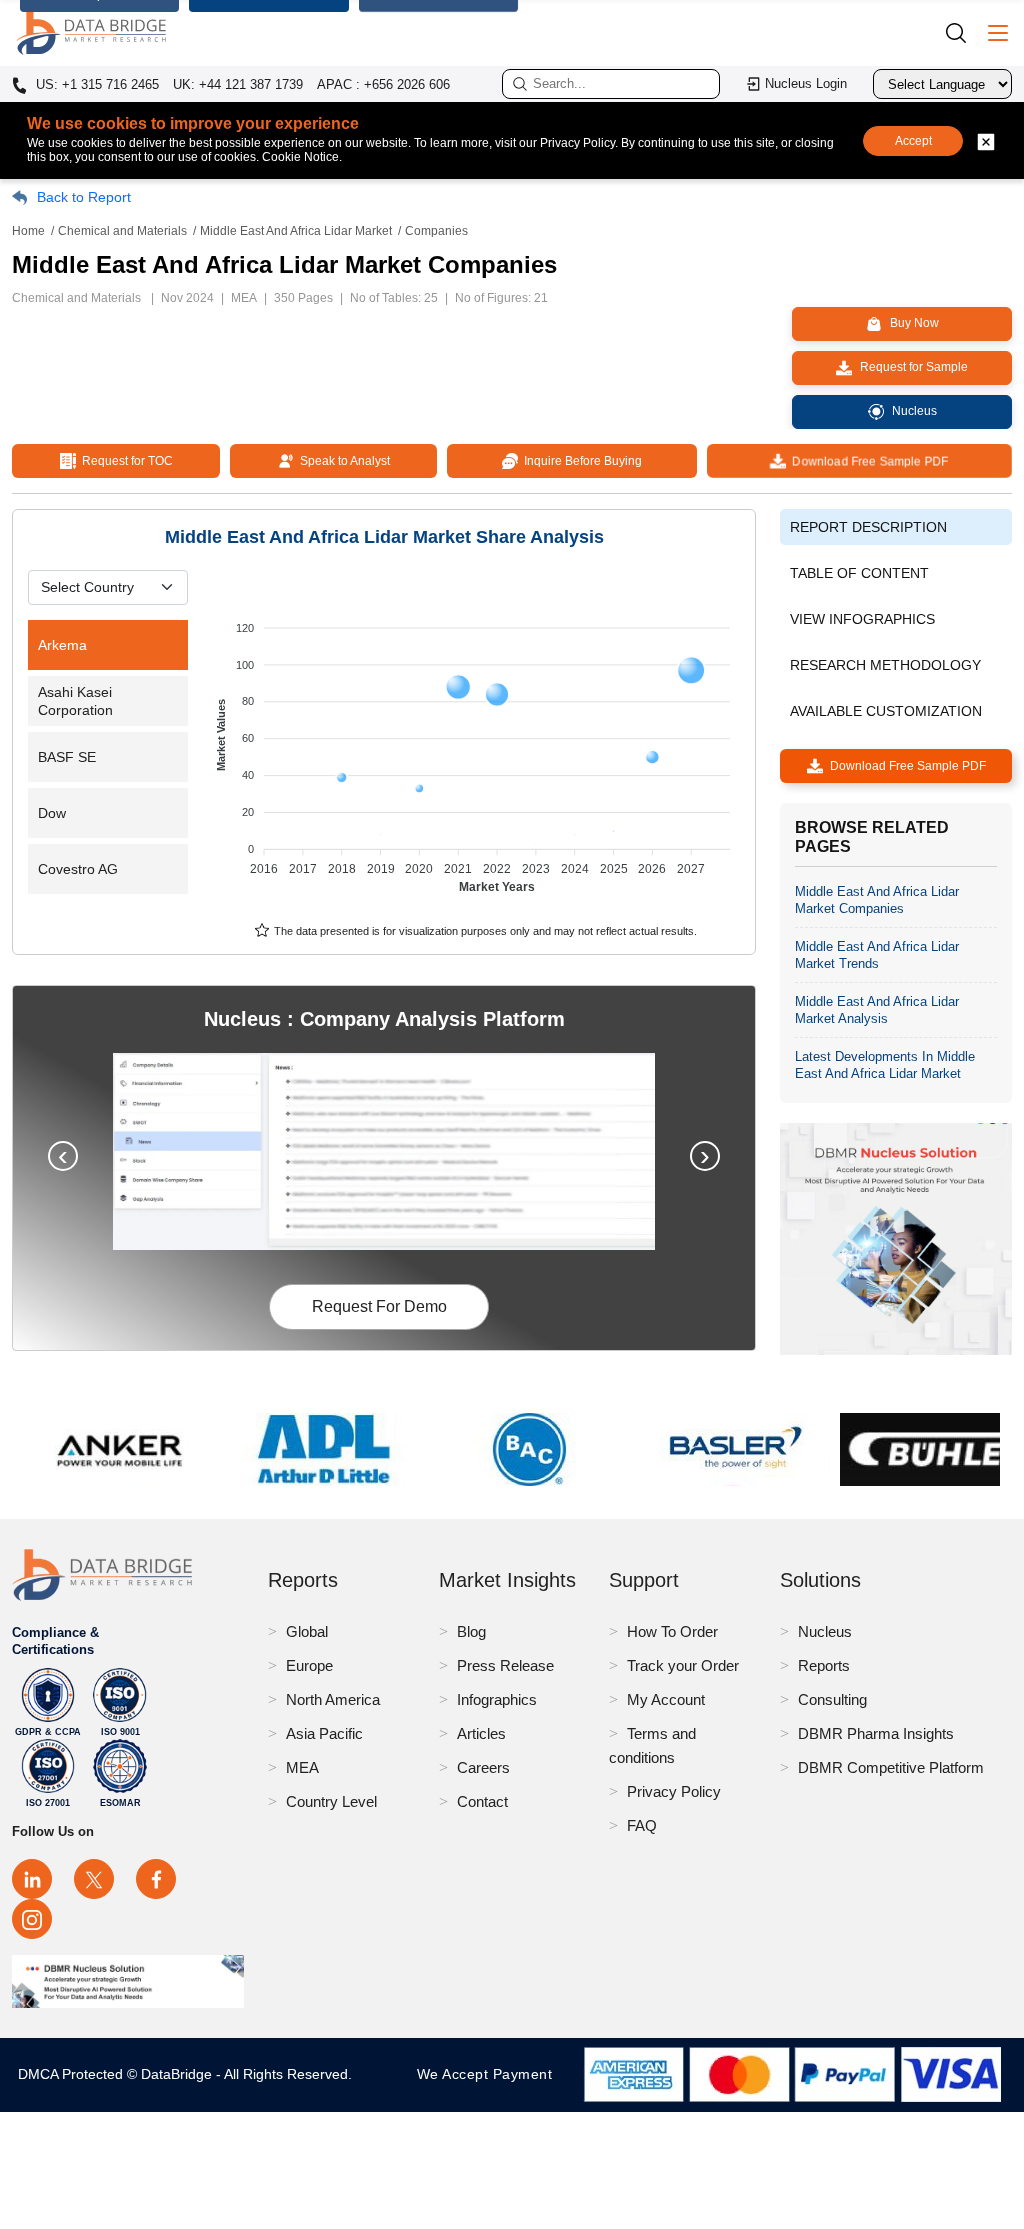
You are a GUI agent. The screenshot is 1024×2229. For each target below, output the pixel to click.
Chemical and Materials (122, 231)
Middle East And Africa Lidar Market (296, 231)
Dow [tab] (52, 813)
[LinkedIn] (32, 1879)
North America (333, 1699)
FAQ (642, 1825)
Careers (483, 1767)
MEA (302, 1767)
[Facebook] (156, 1879)
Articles (481, 1733)
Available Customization (886, 711)
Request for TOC (124, 461)
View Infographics (862, 619)
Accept (913, 141)
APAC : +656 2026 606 (383, 84)
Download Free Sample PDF (868, 461)
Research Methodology (885, 665)
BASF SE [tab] (67, 757)
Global (307, 1631)
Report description (868, 527)
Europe (309, 1665)
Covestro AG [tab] (78, 869)
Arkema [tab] (62, 645)
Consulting (832, 1699)
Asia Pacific (324, 1733)
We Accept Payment (489, 2074)
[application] (476, 748)
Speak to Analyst (342, 461)
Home (28, 231)
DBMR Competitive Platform (891, 1767)
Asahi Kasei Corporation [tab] (75, 701)
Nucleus (825, 1631)
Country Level (331, 1801)
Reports (824, 1665)
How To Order (672, 1631)
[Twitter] (94, 1879)
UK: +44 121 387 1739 (238, 84)
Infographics (497, 1699)
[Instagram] (32, 1919)
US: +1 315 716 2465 (95, 85)
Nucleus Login (806, 83)
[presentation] (63, 1156)
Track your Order (683, 1665)
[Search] (963, 32)
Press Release (505, 1665)
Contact (482, 1801)
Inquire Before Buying (580, 461)
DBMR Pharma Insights (876, 1733)
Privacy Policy (674, 1791)
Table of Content (859, 573)
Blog (471, 1631)
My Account (666, 1699)
